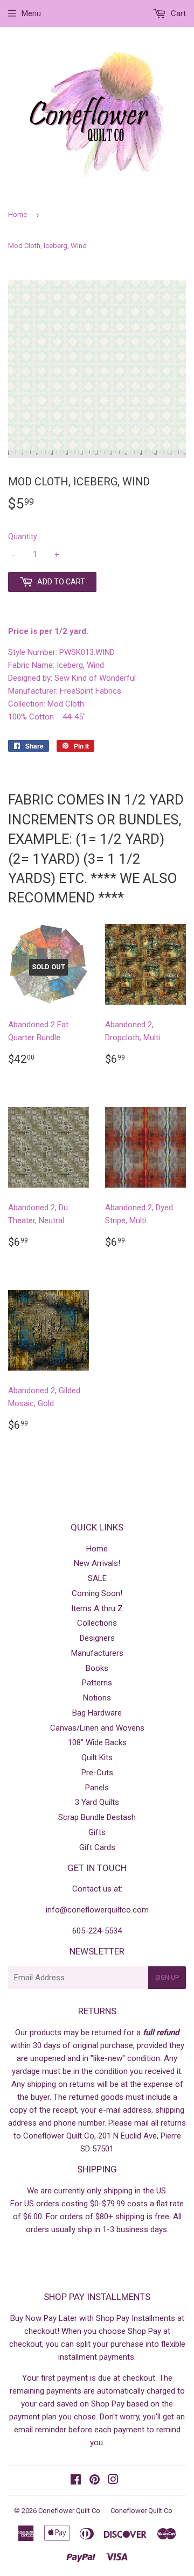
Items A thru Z (97, 1608)
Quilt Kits (97, 1758)
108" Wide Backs (97, 1742)
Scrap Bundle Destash (97, 1817)
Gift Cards (97, 1847)
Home (18, 214)
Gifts (97, 1832)
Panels (97, 1788)
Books (97, 1668)
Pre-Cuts (97, 1773)
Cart (177, 13)
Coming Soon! (97, 1593)
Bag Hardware (97, 1713)
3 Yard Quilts (97, 1802)
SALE (97, 1578)
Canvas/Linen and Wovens (97, 1728)
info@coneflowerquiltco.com (97, 1910)
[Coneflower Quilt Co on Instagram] (113, 2481)
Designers (97, 1638)
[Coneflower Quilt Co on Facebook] (76, 2481)
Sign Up (167, 1978)
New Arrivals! (97, 1563)
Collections (97, 1623)
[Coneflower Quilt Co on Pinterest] (95, 2481)
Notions (97, 1698)
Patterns (97, 1683)
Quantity (23, 537)
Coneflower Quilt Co (69, 2511)
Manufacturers (97, 1653)
